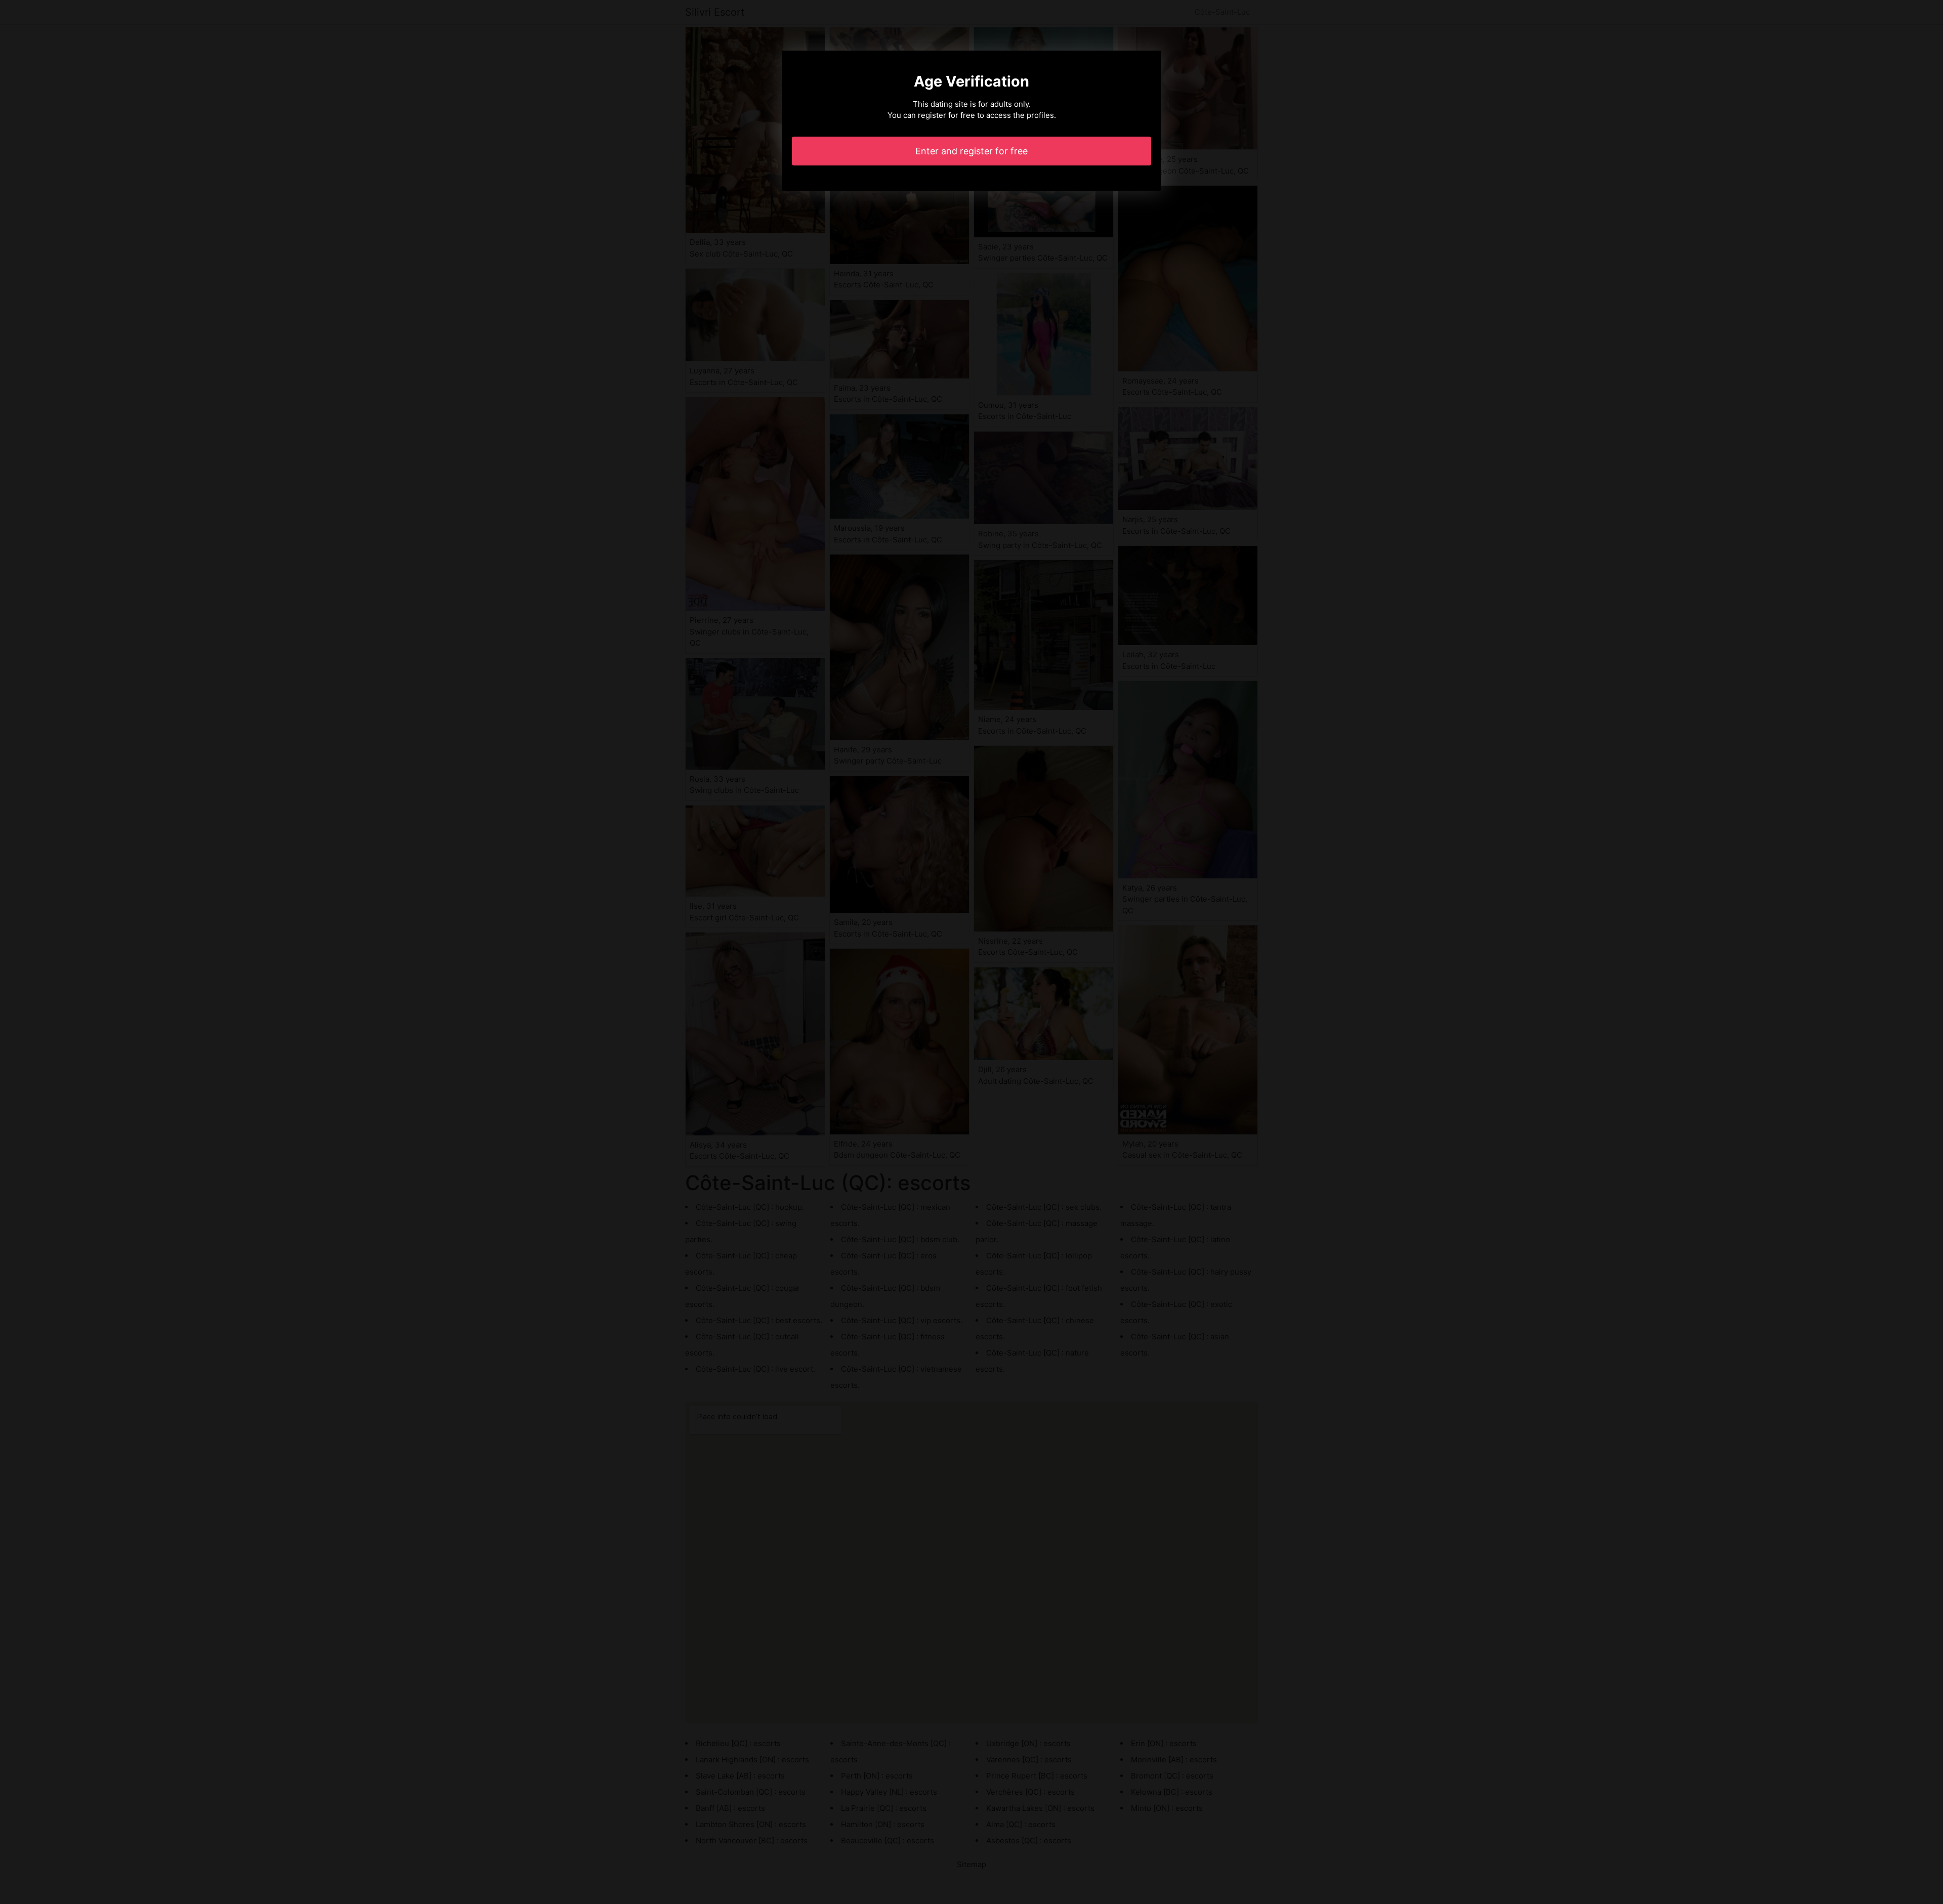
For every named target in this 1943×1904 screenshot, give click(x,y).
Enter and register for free (971, 151)
